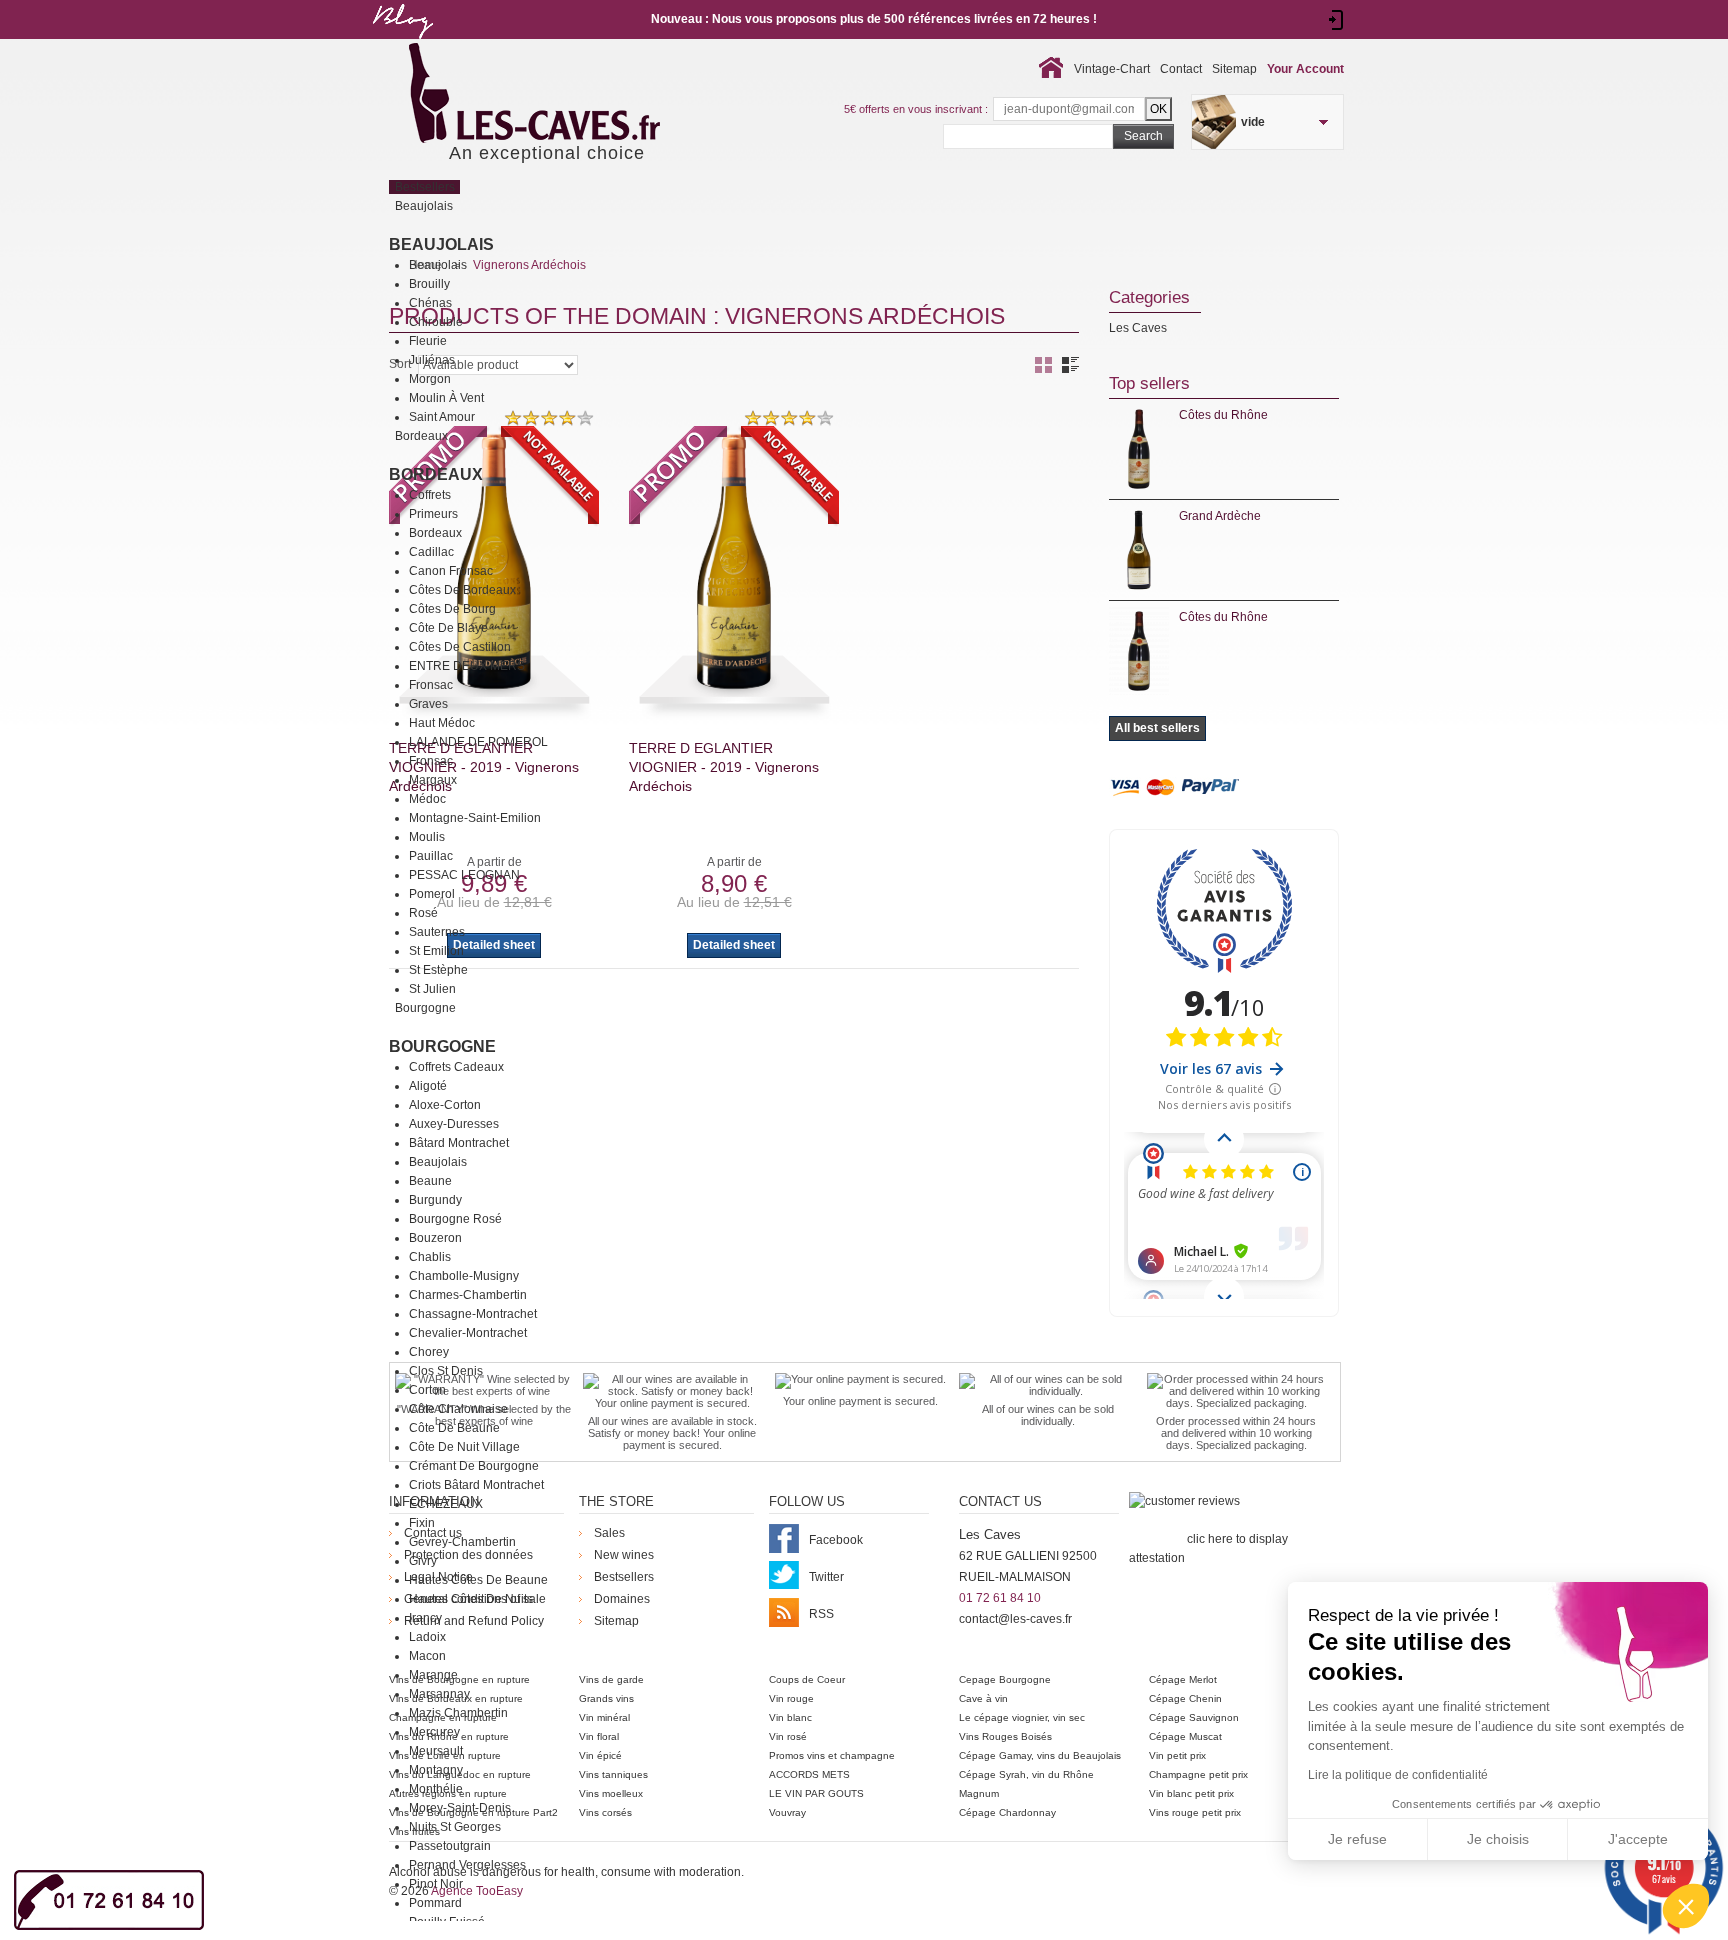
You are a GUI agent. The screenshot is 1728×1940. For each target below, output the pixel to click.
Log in (1336, 20)
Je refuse (1357, 1839)
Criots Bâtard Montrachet (476, 1485)
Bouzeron (435, 1238)
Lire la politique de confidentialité (1398, 1775)
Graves (428, 704)
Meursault (436, 1751)
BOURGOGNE (442, 1046)
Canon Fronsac (451, 571)
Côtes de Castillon (460, 647)
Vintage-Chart (1112, 69)
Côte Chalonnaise (458, 1409)
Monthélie (436, 1789)
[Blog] (402, 43)
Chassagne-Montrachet (473, 1314)
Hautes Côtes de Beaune (478, 1580)
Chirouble (436, 322)
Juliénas (432, 360)
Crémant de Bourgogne (474, 1466)
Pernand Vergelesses (467, 1865)
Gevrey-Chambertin (462, 1542)
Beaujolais (441, 244)
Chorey (429, 1352)
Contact (1181, 69)
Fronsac (431, 685)
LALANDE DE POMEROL (478, 742)
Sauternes (437, 932)
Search (1143, 136)
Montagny (436, 1770)
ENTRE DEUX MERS (467, 666)
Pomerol (432, 894)
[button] (1686, 1906)
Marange (433, 1675)
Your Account (1305, 69)
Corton (427, 1390)
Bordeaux (436, 474)
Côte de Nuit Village (464, 1447)
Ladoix (427, 1637)
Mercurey (434, 1732)
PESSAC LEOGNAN (464, 875)
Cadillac (431, 552)
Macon (427, 1656)
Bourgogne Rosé (455, 1219)
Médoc (427, 799)
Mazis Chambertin (458, 1713)
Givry (423, 1561)
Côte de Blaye (448, 628)
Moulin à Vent (446, 398)
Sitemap (1234, 69)
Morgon (430, 379)
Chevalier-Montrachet (468, 1333)
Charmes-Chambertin (468, 1295)
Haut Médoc (442, 723)
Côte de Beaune (454, 1428)
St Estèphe (438, 970)
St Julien (432, 989)
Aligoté (428, 1086)
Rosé (423, 913)
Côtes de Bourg (452, 609)
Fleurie (428, 341)
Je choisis (1498, 1839)
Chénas (430, 303)
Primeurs (433, 514)
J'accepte (1638, 1839)
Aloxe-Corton (445, 1105)
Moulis (427, 837)
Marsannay (439, 1694)
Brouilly (429, 284)
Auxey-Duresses (454, 1124)
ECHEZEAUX (446, 1504)
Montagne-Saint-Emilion (475, 818)
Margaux (433, 780)
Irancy (425, 1618)
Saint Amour (442, 417)
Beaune (430, 1181)
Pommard (435, 1903)
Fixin (422, 1523)
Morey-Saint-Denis (460, 1808)
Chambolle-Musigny (464, 1276)
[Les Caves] (575, 95)
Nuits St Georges (455, 1827)
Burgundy (435, 1200)
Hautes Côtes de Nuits (471, 1599)
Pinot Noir (436, 1884)
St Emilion (436, 951)
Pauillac (431, 856)
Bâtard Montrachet (459, 1143)
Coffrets (430, 495)
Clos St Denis (446, 1371)
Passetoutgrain (450, 1846)
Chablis (430, 1257)
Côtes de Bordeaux (462, 590)
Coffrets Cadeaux (456, 1067)
